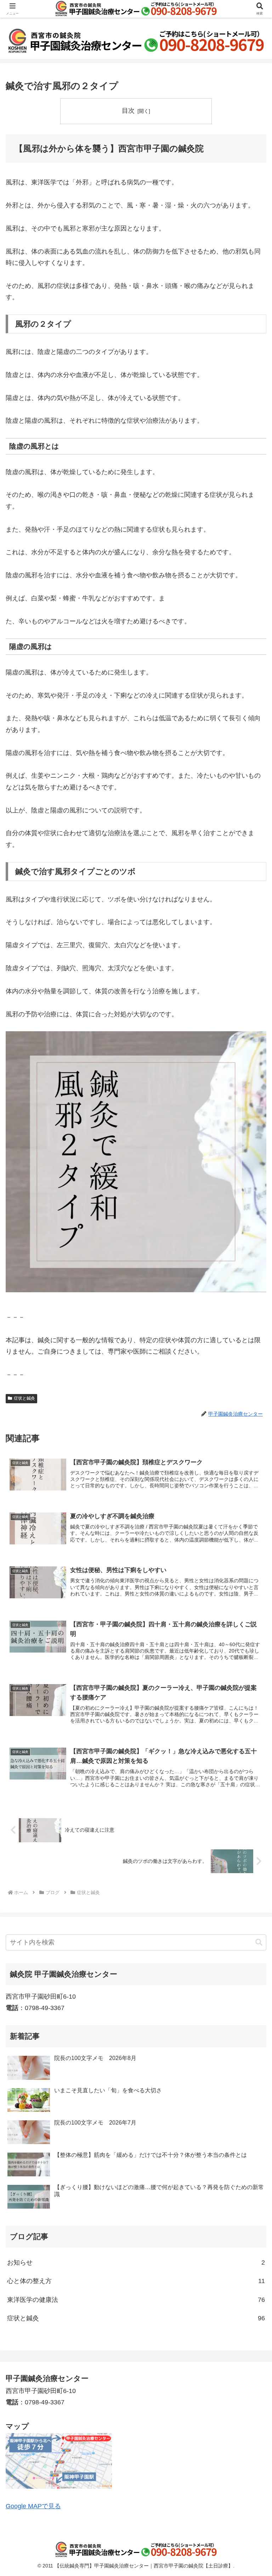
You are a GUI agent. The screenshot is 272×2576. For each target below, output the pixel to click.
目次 (128, 111)
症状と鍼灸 (24, 1398)
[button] (259, 1942)
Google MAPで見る (33, 2506)
